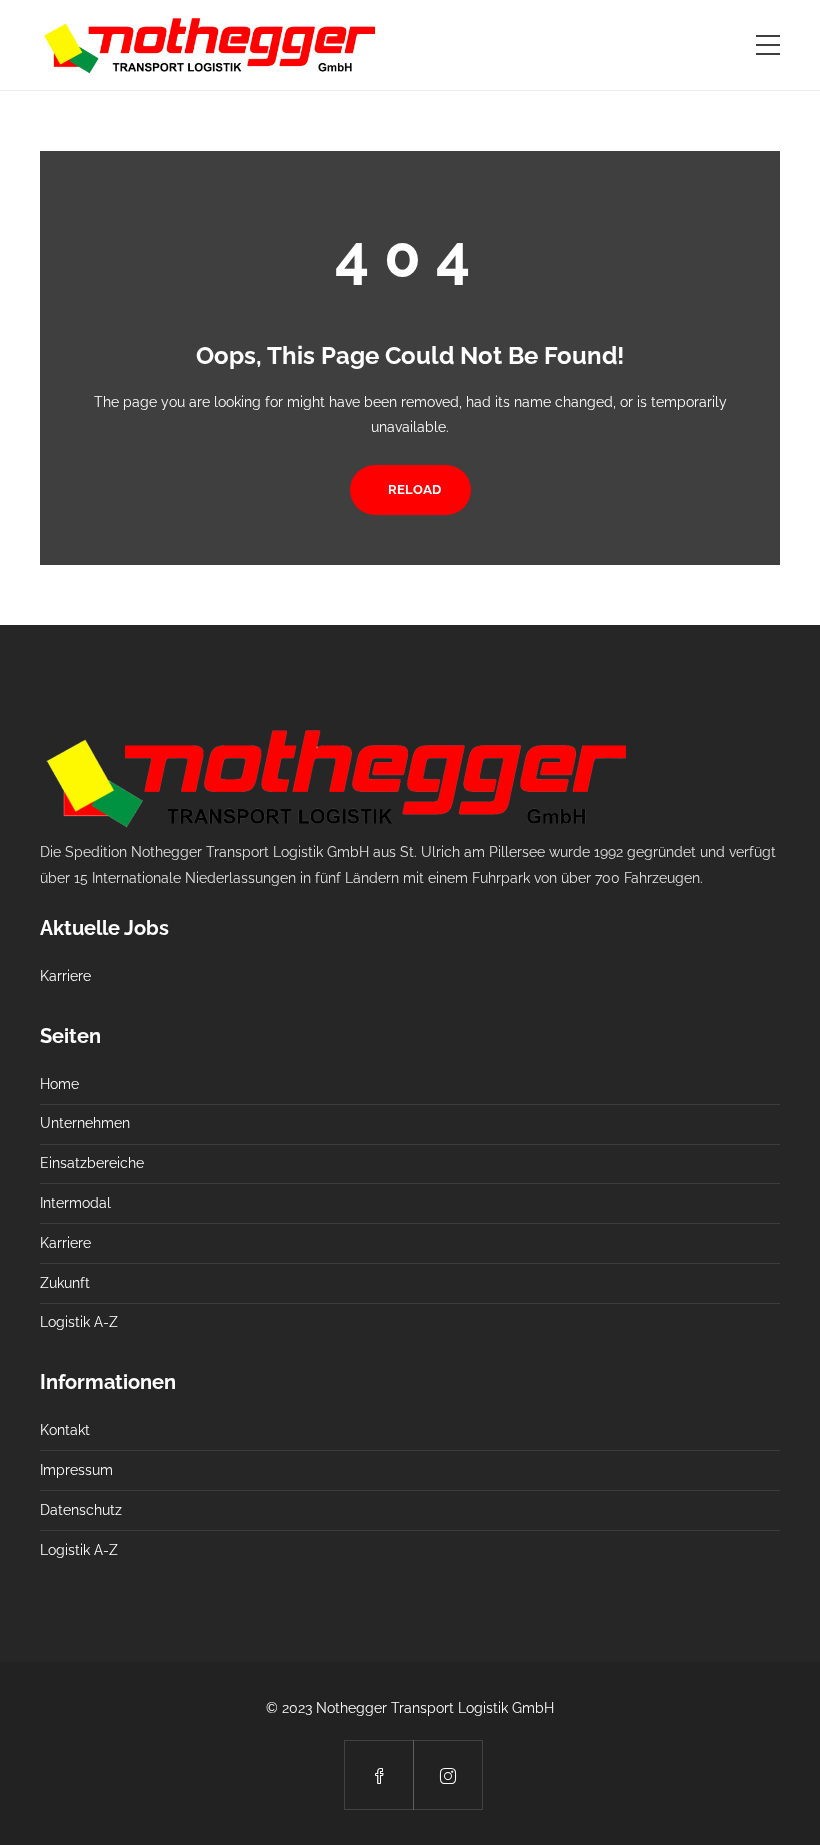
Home (59, 1084)
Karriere (65, 976)
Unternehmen (85, 1123)
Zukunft (65, 1283)
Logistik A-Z (79, 1322)
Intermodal (75, 1203)
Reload (414, 489)
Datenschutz (81, 1510)
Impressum (76, 1470)
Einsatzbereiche (92, 1163)
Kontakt (65, 1430)
